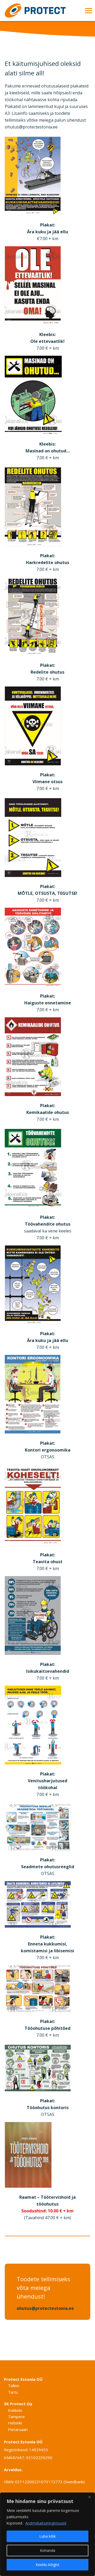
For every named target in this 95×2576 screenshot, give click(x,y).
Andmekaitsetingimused (46, 2523)
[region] (47, 2534)
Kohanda (47, 2550)
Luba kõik (47, 2536)
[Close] (89, 2497)
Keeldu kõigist (47, 2565)
